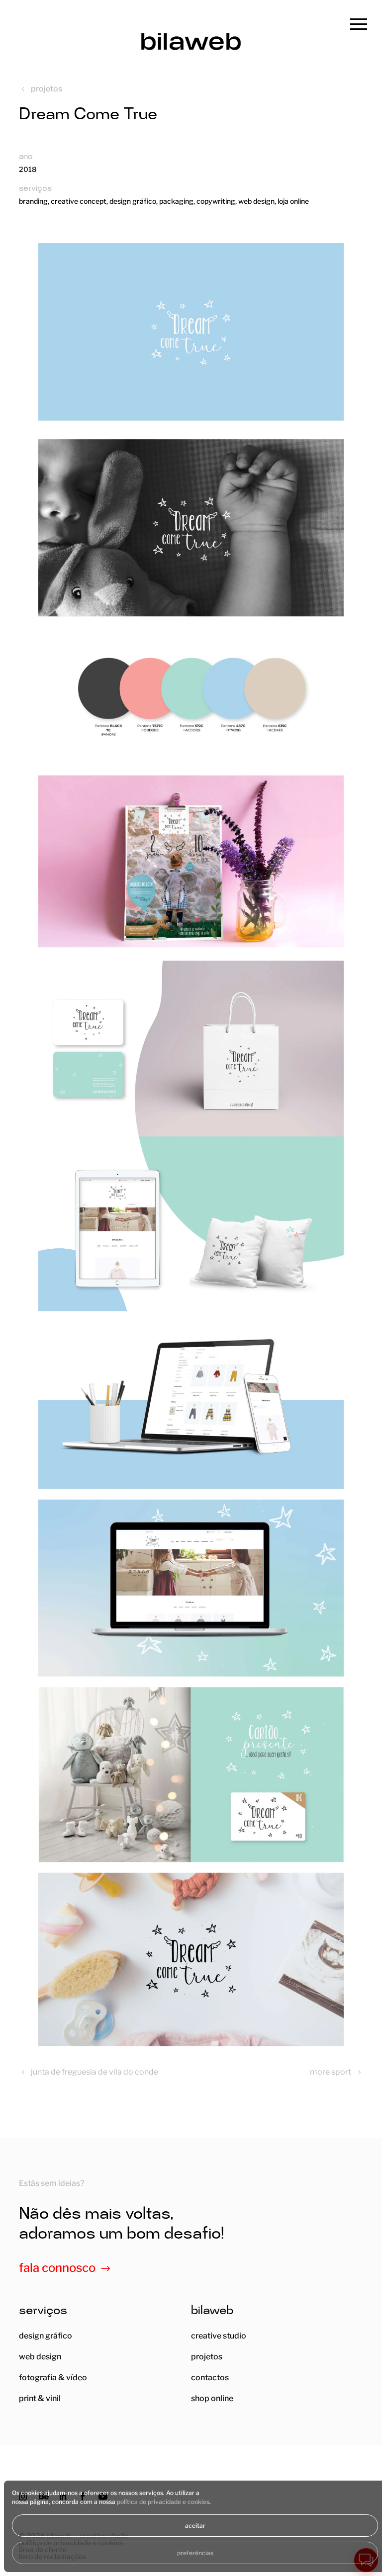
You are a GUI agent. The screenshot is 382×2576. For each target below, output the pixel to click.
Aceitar (195, 2526)
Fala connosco (57, 2268)
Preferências (195, 2553)
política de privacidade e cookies (163, 2502)
